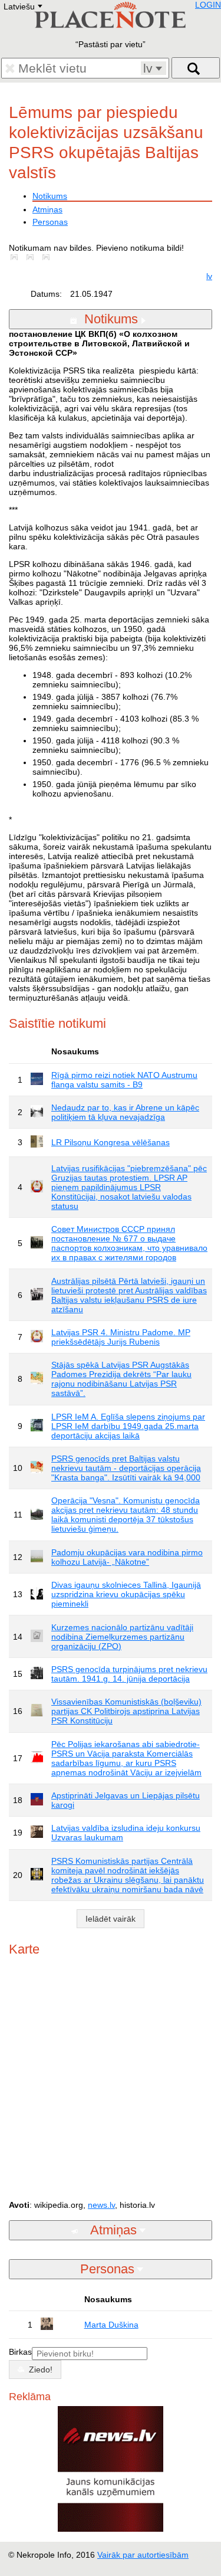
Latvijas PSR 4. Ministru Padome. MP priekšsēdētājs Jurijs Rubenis (121, 1337)
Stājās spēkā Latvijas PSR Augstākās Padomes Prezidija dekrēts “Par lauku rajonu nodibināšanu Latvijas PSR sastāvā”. (121, 1379)
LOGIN (208, 5)
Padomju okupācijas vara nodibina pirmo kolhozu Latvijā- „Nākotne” (127, 1557)
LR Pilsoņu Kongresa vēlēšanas (111, 1142)
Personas (50, 222)
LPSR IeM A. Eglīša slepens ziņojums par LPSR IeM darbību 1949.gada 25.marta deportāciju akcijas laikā (128, 1426)
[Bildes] (17, 257)
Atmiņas (47, 209)
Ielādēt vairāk (111, 1919)
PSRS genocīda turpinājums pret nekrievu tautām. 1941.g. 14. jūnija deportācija (129, 1674)
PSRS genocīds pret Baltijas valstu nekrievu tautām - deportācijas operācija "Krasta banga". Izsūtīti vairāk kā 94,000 (126, 1468)
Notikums (50, 196)
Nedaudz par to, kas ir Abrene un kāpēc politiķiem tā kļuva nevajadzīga (125, 1112)
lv (209, 276)
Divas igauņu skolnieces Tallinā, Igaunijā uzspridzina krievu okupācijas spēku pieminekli (126, 1594)
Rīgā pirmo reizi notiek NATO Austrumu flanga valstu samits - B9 (124, 1080)
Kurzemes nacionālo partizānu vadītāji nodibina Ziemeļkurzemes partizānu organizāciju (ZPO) (122, 1637)
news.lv (101, 2205)
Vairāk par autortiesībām (143, 2555)
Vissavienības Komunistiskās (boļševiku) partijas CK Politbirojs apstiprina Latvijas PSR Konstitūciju (126, 1711)
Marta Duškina (111, 2325)
